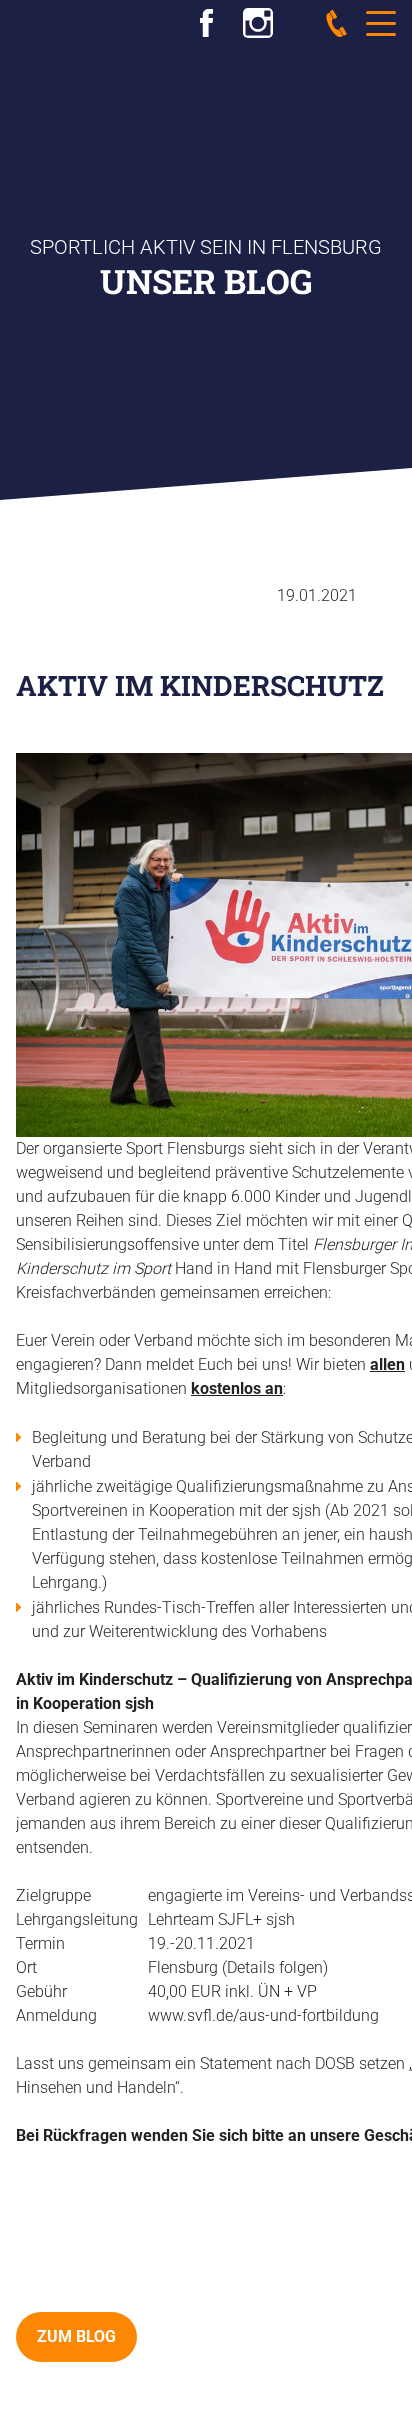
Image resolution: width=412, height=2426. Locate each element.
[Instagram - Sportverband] (258, 19)
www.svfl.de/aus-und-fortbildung (263, 2015)
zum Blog (76, 2336)
